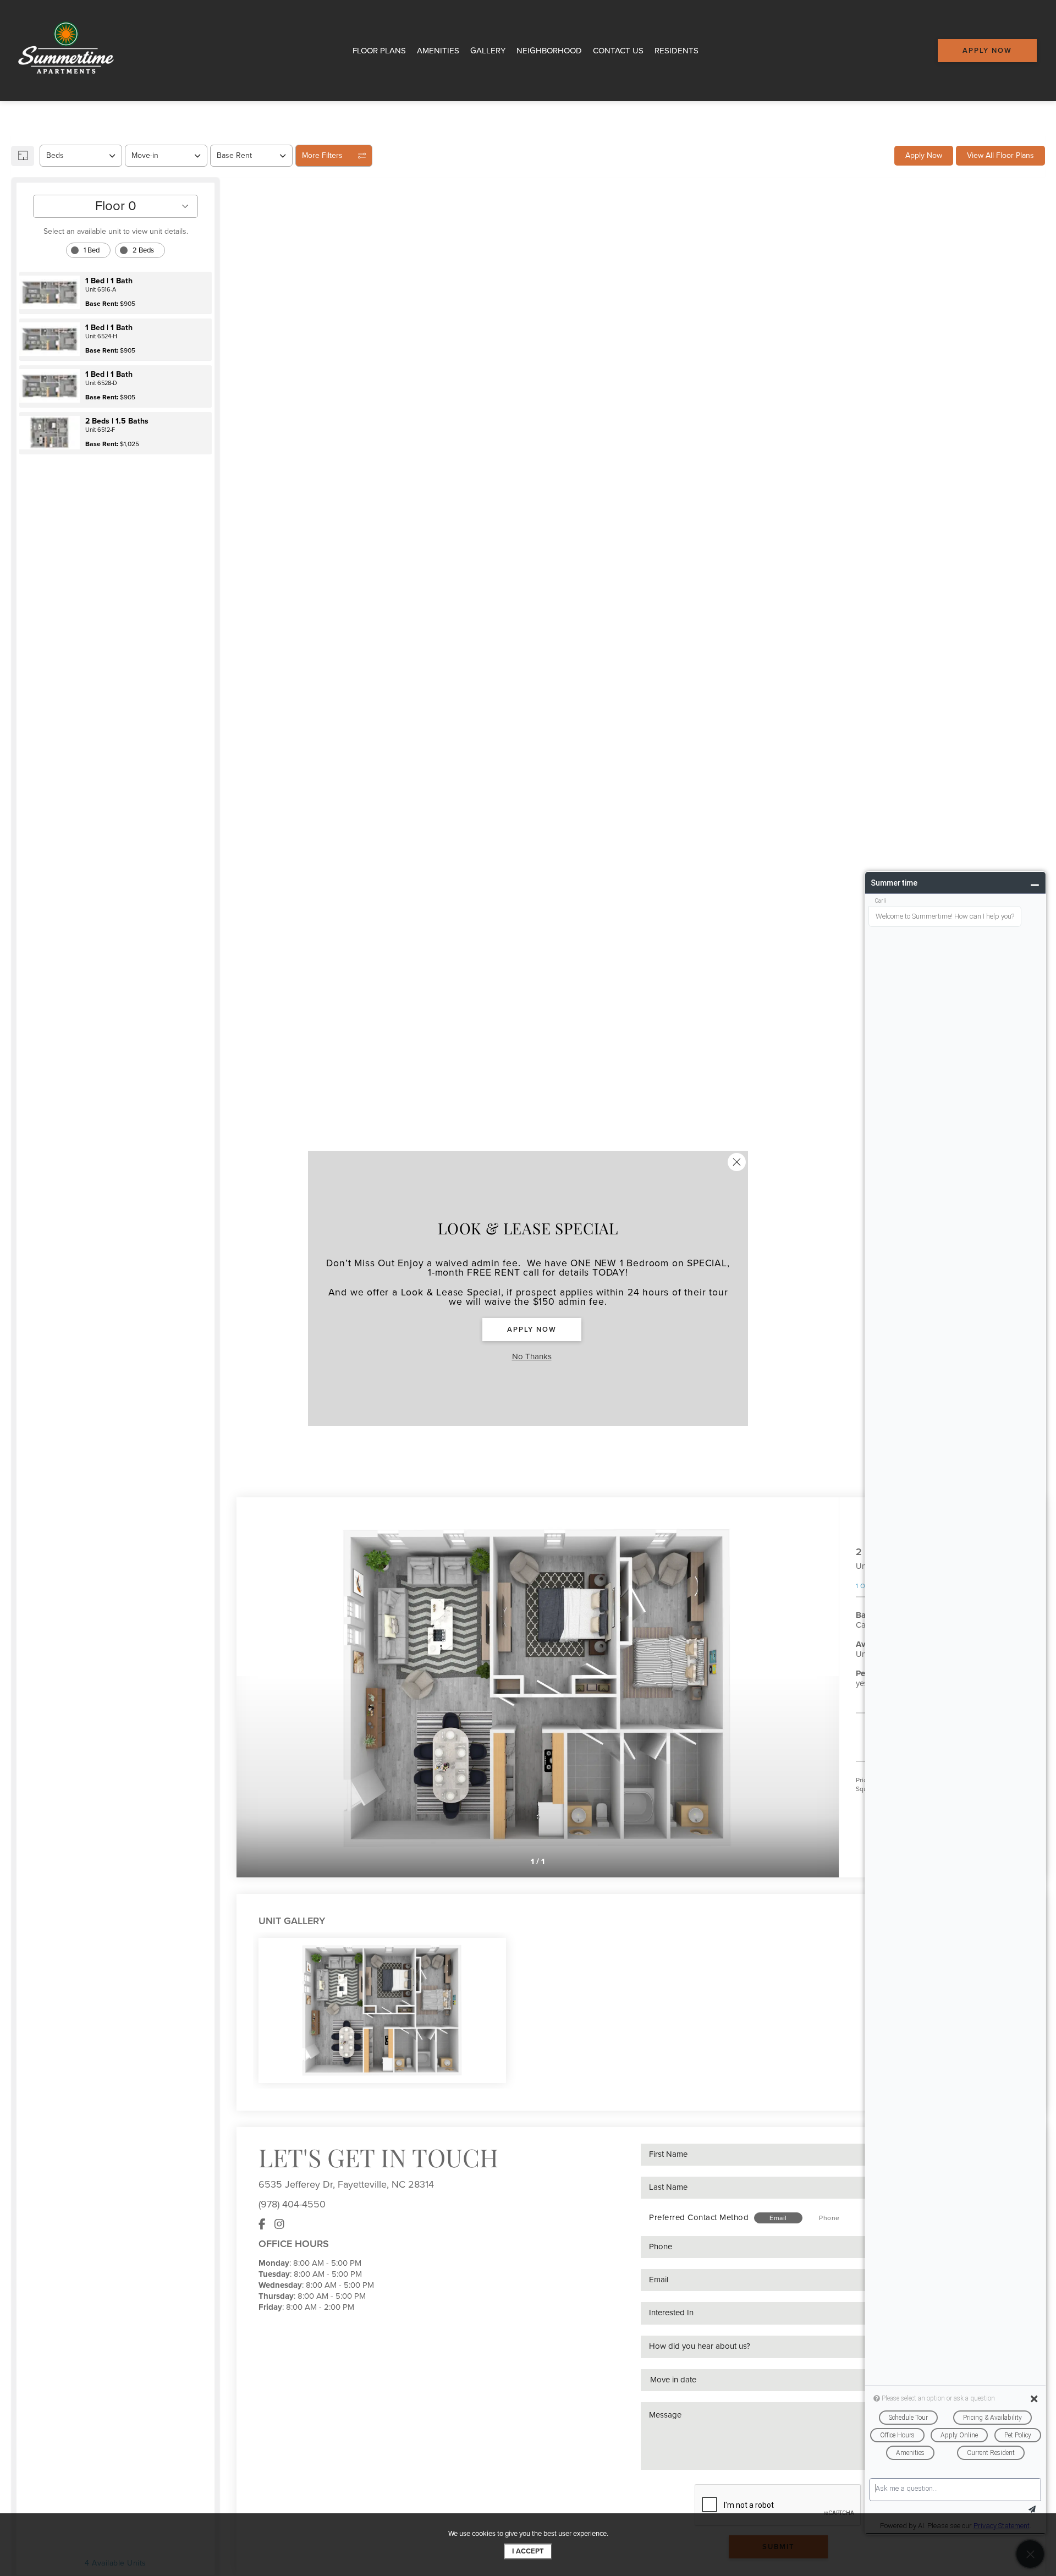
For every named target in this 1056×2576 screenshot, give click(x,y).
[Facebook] (262, 2225)
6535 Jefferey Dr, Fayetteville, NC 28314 (346, 2184)
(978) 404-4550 (292, 2204)
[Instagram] (279, 2225)
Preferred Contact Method (699, 2217)
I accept (528, 2551)
